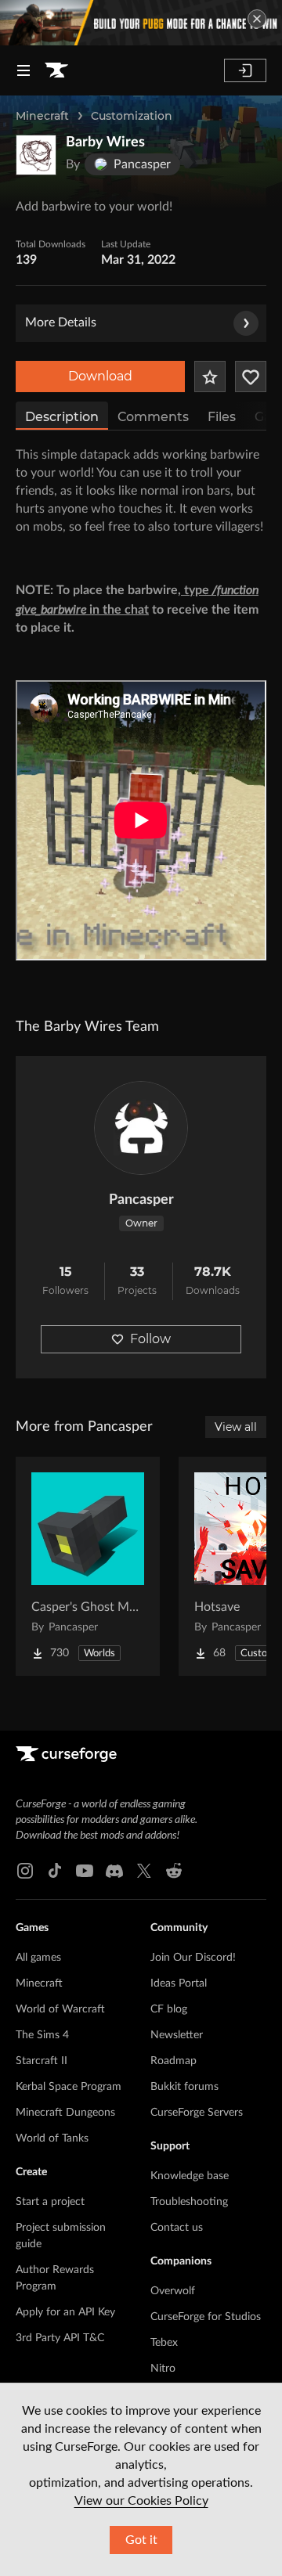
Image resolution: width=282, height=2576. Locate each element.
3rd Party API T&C (60, 2338)
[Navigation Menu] (23, 70)
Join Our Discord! (193, 1958)
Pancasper (141, 1200)
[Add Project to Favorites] (210, 376)
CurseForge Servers (197, 2113)
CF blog (169, 2009)
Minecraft (42, 116)
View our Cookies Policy (141, 2501)
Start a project (50, 2202)
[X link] (144, 1871)
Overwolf (173, 2291)
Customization (132, 116)
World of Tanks (52, 2138)
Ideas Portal (179, 1983)
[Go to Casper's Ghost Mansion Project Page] (88, 1566)
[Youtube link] (85, 1871)
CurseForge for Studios (206, 2317)
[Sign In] (245, 70)
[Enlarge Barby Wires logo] (36, 155)
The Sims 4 (42, 2035)
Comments (153, 417)
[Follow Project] (251, 376)
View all (236, 1427)
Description (62, 417)
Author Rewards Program (55, 2278)
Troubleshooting (189, 2202)
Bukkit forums (184, 2087)
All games (38, 1958)
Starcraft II (42, 2061)
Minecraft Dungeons (65, 2113)
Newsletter (177, 2035)
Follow (150, 1339)
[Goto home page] (56, 70)
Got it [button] (141, 2540)
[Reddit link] (174, 1871)
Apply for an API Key (65, 2312)
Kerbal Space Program (69, 2087)
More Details (61, 322)
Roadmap (174, 2061)
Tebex (164, 2343)
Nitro (163, 2369)
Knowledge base (190, 2176)
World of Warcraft (60, 2009)
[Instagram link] (25, 1871)
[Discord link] (114, 1871)
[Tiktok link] (55, 1871)
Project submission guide (61, 2236)
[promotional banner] (141, 23)
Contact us (177, 2228)
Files (222, 417)
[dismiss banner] (257, 19)
